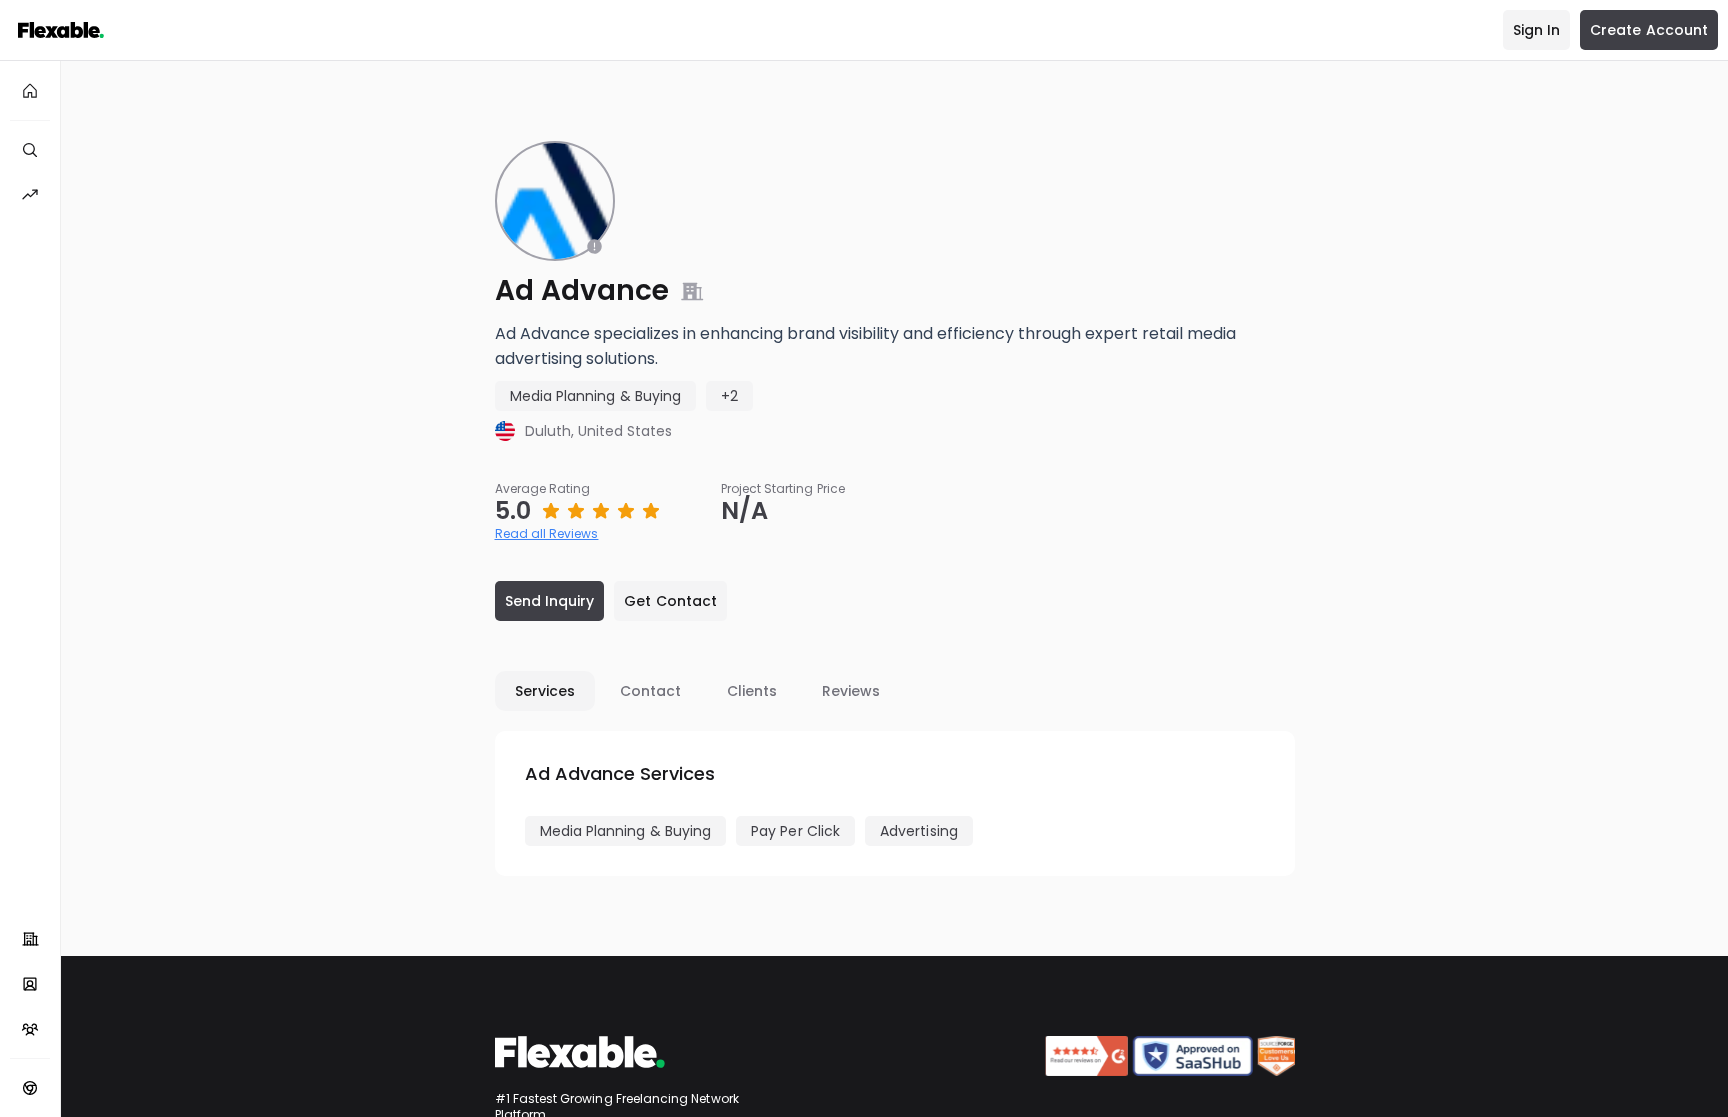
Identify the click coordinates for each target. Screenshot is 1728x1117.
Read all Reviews (547, 533)
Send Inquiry (550, 601)
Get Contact (670, 601)
